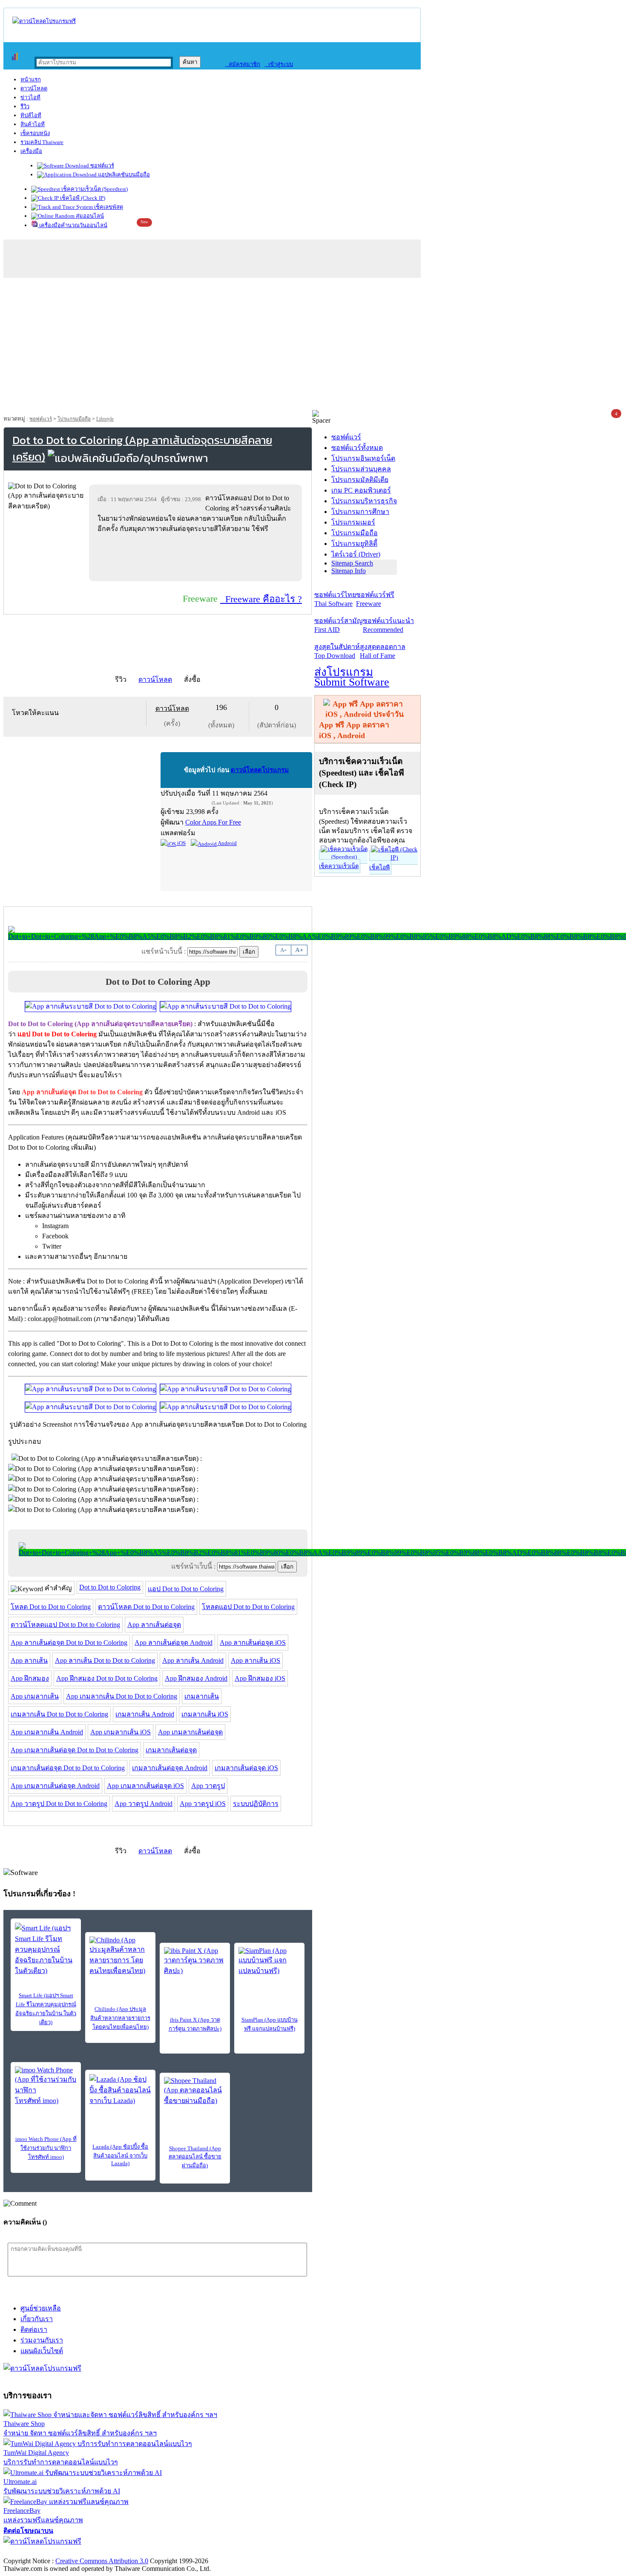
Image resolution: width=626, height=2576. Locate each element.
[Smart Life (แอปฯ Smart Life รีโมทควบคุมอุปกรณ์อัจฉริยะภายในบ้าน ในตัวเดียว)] (46, 1949)
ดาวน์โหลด (34, 88)
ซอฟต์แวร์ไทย (335, 599)
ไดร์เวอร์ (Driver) (356, 554)
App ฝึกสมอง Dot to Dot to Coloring (107, 1678)
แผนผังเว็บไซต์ (42, 2351)
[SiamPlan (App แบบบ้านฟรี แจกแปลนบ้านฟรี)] (269, 1962)
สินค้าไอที (33, 124)
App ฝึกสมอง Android (196, 1678)
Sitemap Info (349, 571)
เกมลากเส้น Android (145, 1714)
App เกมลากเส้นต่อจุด (190, 1732)
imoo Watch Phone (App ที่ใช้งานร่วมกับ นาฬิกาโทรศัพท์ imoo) (46, 2148)
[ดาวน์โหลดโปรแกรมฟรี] (44, 21)
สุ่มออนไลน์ (89, 216)
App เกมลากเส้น (35, 1696)
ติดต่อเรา (34, 2329)
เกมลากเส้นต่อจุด (171, 1750)
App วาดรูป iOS (203, 1804)
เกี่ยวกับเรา (37, 2319)
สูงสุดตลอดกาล (383, 651)
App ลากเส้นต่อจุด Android (174, 1643)
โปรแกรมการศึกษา (360, 512)
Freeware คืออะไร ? (261, 599)
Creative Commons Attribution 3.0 (102, 2561)
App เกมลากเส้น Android (47, 1732)
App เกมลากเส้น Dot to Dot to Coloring (122, 1696)
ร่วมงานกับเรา (42, 2340)
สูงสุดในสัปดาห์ (337, 651)
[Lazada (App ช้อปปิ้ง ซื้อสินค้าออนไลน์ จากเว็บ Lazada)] (120, 2090)
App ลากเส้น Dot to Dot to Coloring (105, 1660)
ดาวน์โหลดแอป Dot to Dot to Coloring (65, 1625)
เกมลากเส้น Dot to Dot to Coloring (59, 1714)
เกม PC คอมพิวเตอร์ (361, 490)
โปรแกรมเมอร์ (353, 522)
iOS (181, 843)
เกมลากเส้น (202, 1696)
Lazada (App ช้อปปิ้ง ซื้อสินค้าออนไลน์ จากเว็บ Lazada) (120, 2155)
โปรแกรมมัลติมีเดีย (360, 480)
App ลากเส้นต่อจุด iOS (253, 1643)
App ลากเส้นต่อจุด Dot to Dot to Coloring (69, 1643)
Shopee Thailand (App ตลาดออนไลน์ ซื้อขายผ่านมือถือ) (195, 2157)
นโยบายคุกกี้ (176, 2552)
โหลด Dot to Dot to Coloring (51, 1607)
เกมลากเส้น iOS (205, 1714)
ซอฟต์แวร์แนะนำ (388, 625)
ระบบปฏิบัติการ (256, 1804)
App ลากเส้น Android (193, 1660)
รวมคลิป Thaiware (42, 142)
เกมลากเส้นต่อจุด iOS (246, 1768)
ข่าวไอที (30, 97)
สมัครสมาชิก (243, 64)
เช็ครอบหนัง (35, 133)
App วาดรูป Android (144, 1804)
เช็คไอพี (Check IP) (82, 198)
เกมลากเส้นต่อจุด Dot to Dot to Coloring (68, 1768)
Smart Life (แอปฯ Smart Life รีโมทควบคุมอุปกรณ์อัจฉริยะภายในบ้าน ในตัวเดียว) (46, 2009)
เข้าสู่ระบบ (279, 64)
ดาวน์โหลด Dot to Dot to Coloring (146, 1607)
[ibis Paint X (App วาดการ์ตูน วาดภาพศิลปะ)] (195, 1962)
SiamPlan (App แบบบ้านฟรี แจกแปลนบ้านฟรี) (270, 2024)
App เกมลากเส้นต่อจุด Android (55, 1786)
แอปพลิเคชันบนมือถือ (123, 175)
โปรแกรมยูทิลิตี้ (354, 544)
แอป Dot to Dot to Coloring (186, 1589)
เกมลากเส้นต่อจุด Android (170, 1768)
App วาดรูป (208, 1786)
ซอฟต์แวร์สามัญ (339, 625)
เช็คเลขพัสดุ (108, 207)
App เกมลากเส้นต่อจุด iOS (145, 1786)
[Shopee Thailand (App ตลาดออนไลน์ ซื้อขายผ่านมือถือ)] (195, 2091)
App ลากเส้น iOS (256, 1660)
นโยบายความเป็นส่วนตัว (113, 2552)
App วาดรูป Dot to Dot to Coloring (59, 1804)
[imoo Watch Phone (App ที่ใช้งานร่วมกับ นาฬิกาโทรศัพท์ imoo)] (46, 2086)
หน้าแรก (31, 79)
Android (227, 843)
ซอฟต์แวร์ (102, 166)
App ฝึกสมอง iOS (260, 1678)
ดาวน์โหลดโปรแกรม (260, 770)
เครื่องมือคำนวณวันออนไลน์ (73, 225)
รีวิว (25, 106)
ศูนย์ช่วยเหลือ (41, 2308)
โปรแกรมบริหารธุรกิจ (364, 501)
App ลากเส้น (29, 1660)
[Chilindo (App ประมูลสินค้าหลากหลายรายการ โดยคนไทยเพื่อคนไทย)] (120, 1956)
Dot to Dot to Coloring (110, 1587)
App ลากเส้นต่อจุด (154, 1625)
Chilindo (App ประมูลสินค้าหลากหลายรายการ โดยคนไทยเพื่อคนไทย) (120, 2018)
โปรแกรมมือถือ (74, 419)
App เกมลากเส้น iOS (121, 1732)
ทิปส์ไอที (31, 115)
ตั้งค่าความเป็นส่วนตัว (36, 2552)
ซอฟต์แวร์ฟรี (375, 599)
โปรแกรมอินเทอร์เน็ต (363, 458)
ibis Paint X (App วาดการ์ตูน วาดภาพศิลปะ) (195, 2024)
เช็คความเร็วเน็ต (339, 866)
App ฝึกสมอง (30, 1678)
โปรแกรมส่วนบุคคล (361, 469)
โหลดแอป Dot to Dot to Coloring (248, 1607)
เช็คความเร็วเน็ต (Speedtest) (94, 189)
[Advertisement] (313, 346)
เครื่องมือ (31, 151)
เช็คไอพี (379, 867)
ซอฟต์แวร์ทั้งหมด (357, 448)
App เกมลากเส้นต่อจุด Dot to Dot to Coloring (75, 1750)
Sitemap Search (352, 563)
